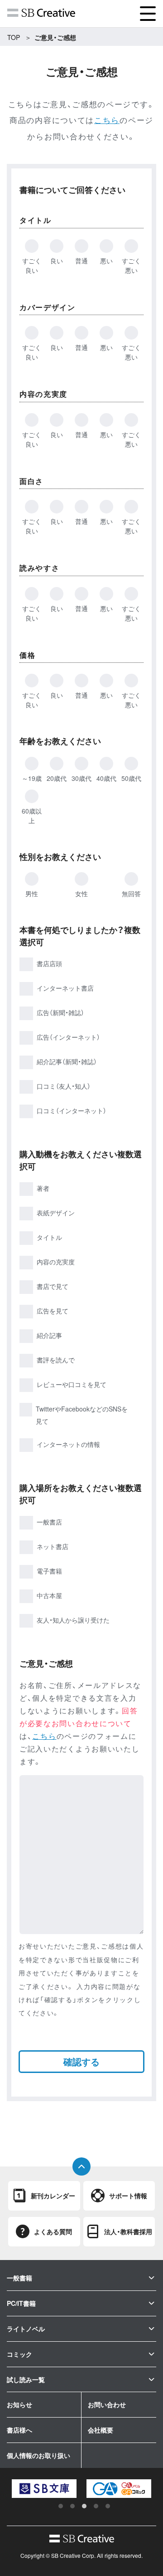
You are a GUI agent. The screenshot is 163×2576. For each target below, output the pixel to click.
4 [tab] (96, 2506)
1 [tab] (61, 2506)
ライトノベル (26, 2329)
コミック (19, 2354)
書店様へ (19, 2430)
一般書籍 (19, 2278)
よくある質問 (53, 2231)
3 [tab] (84, 2506)
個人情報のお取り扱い (38, 2455)
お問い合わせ (107, 2404)
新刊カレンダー (53, 2196)
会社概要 (101, 2430)
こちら (107, 120)
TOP (14, 37)
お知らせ (19, 2404)
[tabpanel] (50, 2489)
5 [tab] (108, 2506)
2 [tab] (72, 2506)
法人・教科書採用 (128, 2231)
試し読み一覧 (26, 2379)
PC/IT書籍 (21, 2303)
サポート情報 (128, 2196)
